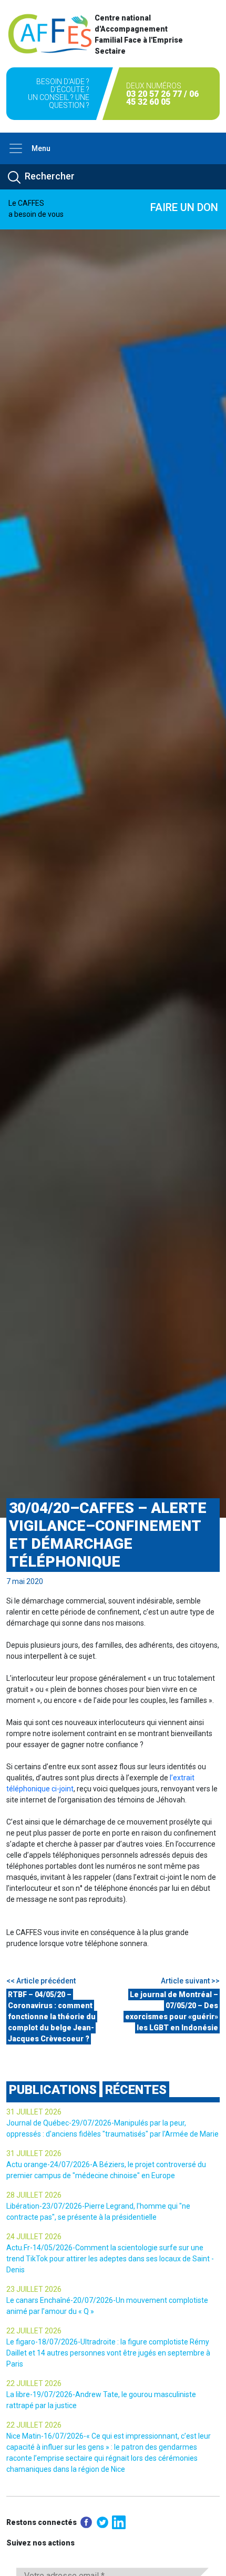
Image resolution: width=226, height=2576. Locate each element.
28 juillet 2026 (34, 2195)
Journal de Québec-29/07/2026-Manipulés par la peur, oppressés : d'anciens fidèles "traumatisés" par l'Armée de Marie (112, 2128)
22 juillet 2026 (34, 2331)
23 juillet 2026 (34, 2289)
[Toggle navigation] (16, 148)
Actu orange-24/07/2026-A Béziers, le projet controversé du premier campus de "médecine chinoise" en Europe (106, 2170)
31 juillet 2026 (34, 2112)
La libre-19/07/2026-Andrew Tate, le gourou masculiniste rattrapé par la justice (101, 2400)
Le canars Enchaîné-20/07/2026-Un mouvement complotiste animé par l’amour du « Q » (107, 2306)
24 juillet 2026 (34, 2237)
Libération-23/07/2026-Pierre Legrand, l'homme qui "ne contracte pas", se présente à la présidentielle (98, 2212)
